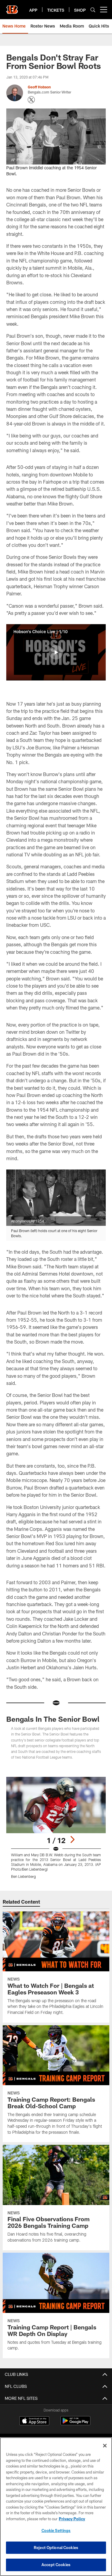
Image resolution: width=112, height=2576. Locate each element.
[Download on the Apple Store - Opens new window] (34, 2421)
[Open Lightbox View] (56, 1828)
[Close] (105, 2446)
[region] (56, 2507)
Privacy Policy (72, 2519)
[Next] (72, 1839)
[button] (56, 652)
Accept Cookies (56, 2565)
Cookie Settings (56, 2530)
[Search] (93, 10)
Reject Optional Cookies (56, 2548)
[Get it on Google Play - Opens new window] (75, 2424)
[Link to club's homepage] (12, 7)
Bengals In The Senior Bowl (53, 1719)
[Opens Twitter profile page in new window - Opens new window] (31, 100)
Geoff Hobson (39, 87)
